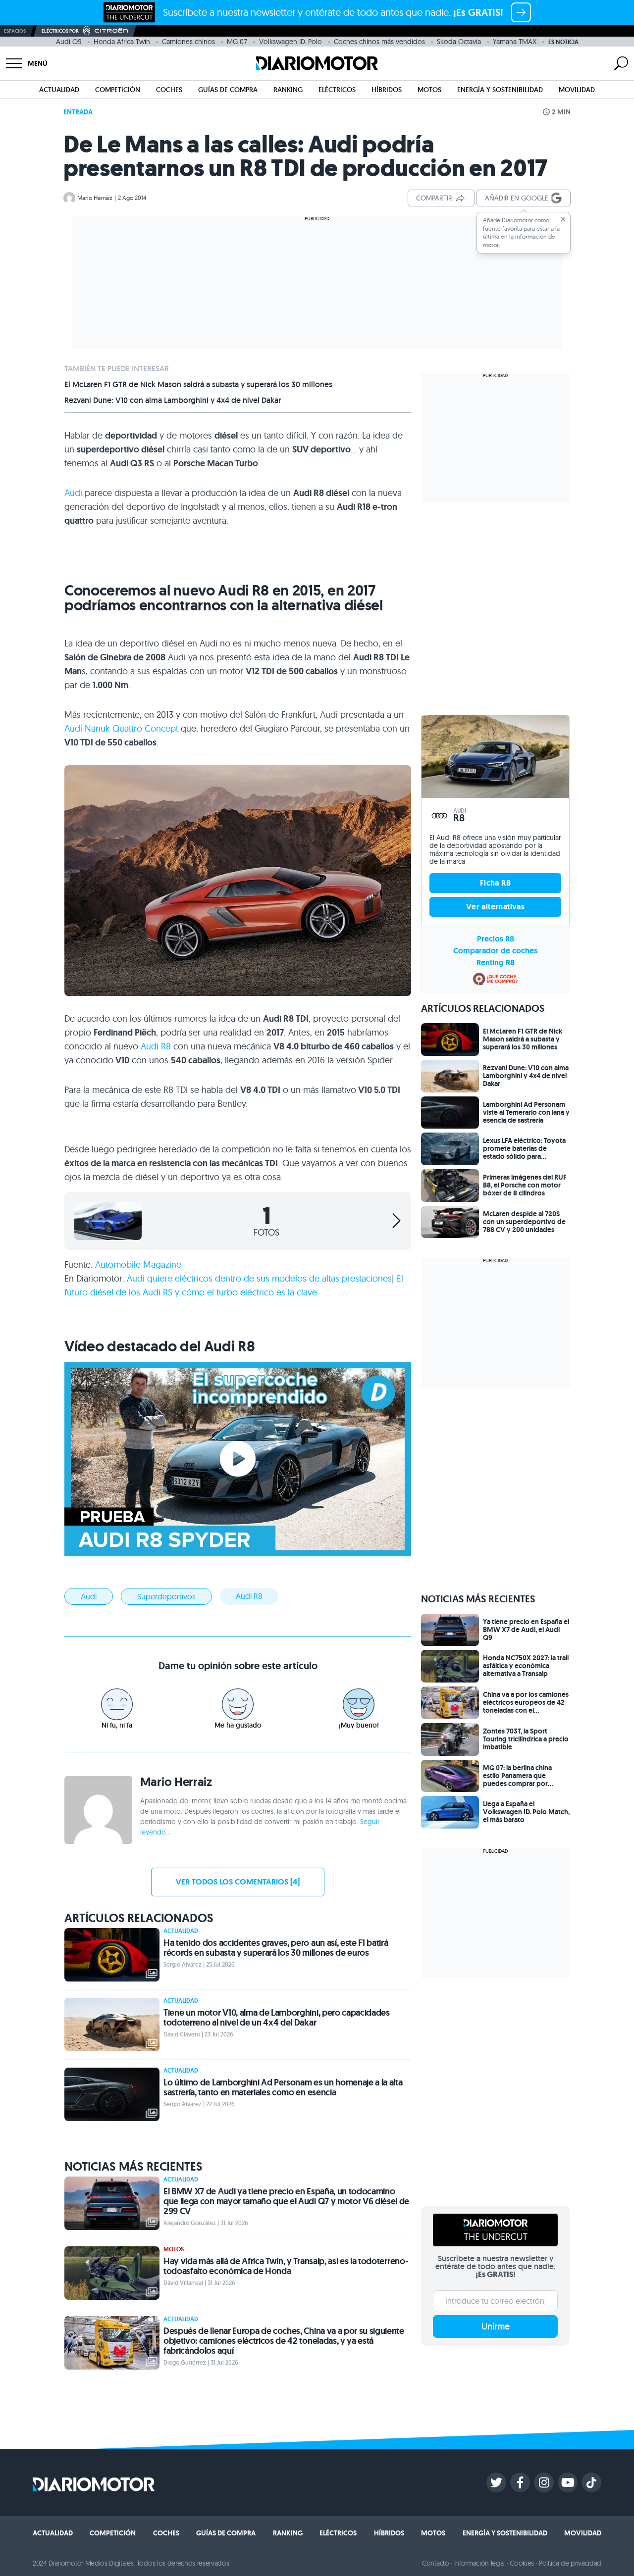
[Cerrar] (563, 219)
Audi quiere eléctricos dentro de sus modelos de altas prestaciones (259, 1278)
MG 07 (237, 42)
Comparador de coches (495, 951)
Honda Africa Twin (122, 42)
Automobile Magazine (138, 1264)
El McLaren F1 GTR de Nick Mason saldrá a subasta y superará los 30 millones (198, 385)
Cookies (522, 2563)
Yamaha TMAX (515, 42)
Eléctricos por (60, 31)
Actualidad (59, 90)
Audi (73, 493)
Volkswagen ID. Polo (291, 42)
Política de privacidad (570, 2563)
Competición (118, 90)
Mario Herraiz (95, 198)
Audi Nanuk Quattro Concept (121, 728)
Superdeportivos (166, 1596)
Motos (429, 90)
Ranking (288, 90)
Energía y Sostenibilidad (500, 90)
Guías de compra (228, 90)
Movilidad (577, 90)
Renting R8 (496, 963)
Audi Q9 (69, 42)
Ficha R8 (495, 883)
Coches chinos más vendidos (379, 42)
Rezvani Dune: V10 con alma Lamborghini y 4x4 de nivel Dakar (173, 400)
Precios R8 (496, 939)
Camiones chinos (188, 42)
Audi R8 (156, 1046)
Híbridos (387, 90)
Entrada (78, 112)
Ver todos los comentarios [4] (238, 1882)
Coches (169, 90)
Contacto (435, 2563)
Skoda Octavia (459, 42)
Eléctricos (337, 90)
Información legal (480, 2563)
